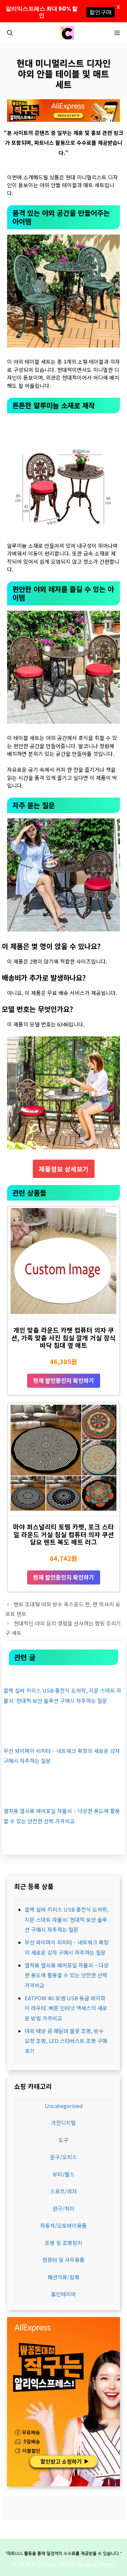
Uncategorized (64, 2106)
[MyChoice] (67, 33)
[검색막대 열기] (10, 33)
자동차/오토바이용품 (64, 2225)
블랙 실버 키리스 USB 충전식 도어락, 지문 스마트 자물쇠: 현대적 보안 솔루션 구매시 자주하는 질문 (67, 1919)
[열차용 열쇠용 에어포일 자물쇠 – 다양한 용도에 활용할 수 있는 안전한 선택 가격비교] (64, 1796)
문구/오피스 (64, 2157)
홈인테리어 (64, 2294)
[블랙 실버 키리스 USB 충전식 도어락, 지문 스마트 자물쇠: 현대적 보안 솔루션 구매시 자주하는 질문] (64, 1675)
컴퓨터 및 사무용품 (64, 2260)
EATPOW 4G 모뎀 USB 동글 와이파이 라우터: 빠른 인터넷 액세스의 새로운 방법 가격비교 (66, 2008)
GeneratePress (96, 2564)
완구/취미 (64, 2208)
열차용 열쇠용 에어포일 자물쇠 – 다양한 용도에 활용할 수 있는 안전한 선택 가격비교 (67, 1975)
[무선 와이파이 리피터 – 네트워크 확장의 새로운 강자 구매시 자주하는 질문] (64, 1735)
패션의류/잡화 (64, 2277)
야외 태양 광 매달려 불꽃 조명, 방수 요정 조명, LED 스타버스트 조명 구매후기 (66, 2041)
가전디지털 (64, 2123)
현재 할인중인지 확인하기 (64, 1380)
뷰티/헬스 (64, 2174)
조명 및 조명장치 (64, 2243)
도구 (64, 2140)
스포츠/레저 (64, 2191)
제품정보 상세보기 (64, 1169)
